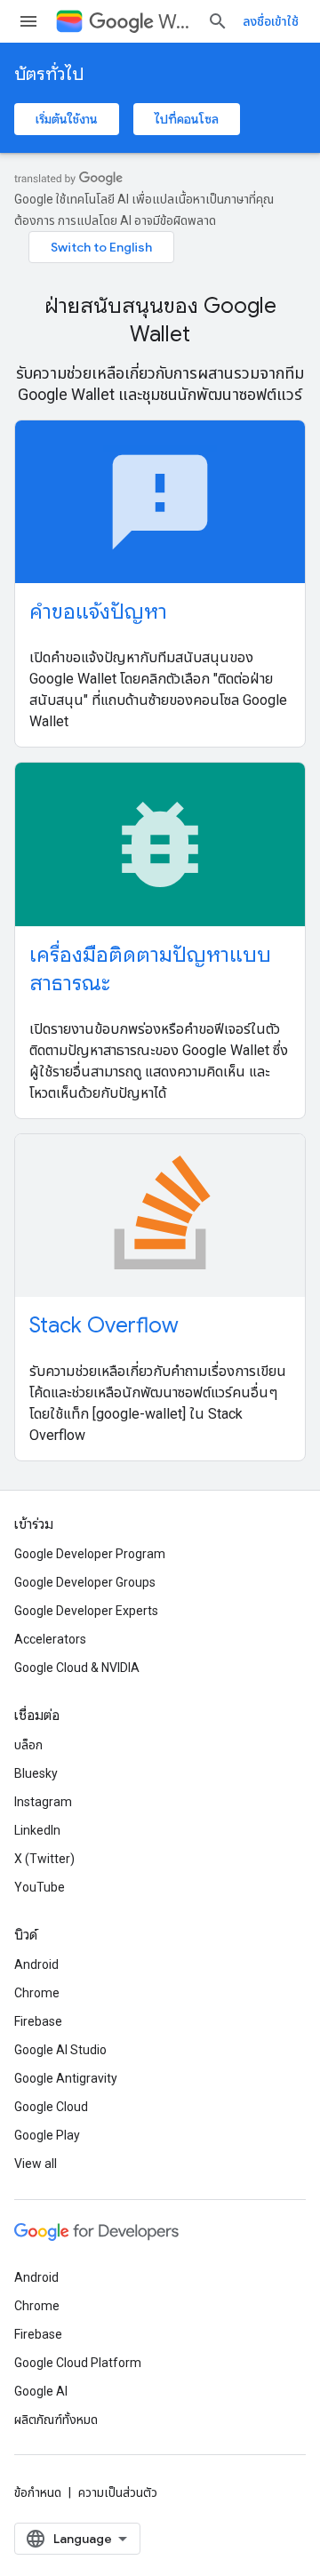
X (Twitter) (44, 1859)
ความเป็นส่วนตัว (118, 2492)
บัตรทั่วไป (49, 74)
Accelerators (50, 1639)
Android (36, 1964)
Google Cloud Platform (78, 2363)
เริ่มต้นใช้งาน (67, 119)
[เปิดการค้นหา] (218, 21)
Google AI (41, 2391)
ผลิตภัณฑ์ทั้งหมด (56, 2420)
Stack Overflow (104, 1325)
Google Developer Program (90, 1554)
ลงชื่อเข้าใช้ (271, 21)
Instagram (43, 1802)
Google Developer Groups (85, 1582)
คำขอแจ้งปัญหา (98, 612)
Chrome (37, 1993)
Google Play (47, 2135)
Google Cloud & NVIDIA (77, 1668)
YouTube (40, 1887)
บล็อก (28, 1745)
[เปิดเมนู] (28, 21)
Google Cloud (51, 2107)
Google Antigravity (66, 2078)
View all (36, 2164)
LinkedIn (37, 1830)
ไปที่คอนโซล (187, 119)
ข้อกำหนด (38, 2492)
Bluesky (36, 1773)
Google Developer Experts (86, 1611)
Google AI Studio (60, 2050)
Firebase (38, 2021)
